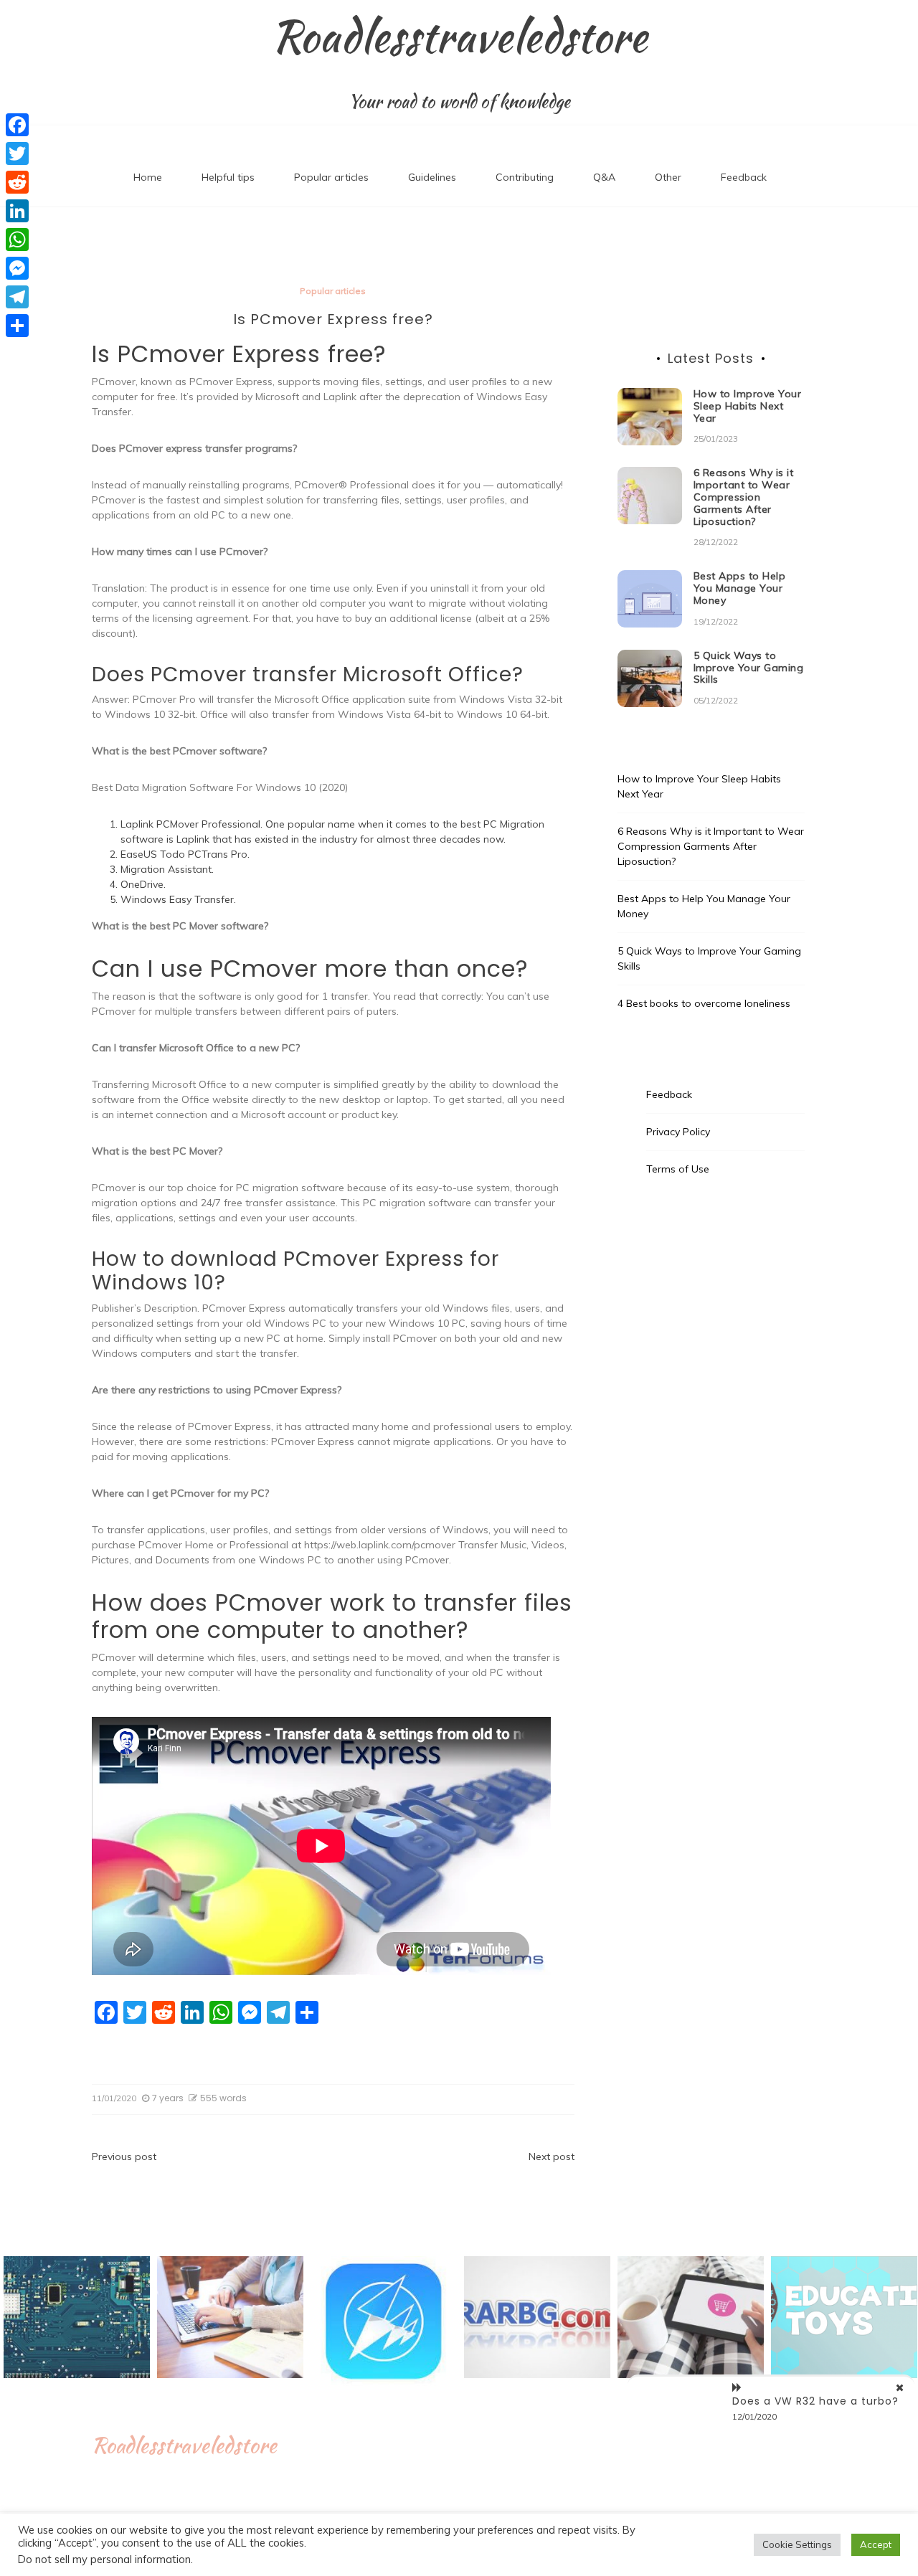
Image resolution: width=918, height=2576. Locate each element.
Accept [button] (876, 2544)
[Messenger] (17, 268)
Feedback (744, 177)
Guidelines (432, 177)
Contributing (525, 177)
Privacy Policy (678, 1132)
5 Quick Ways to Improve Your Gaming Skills (749, 668)
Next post (552, 2156)
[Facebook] (17, 125)
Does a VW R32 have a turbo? (815, 2401)
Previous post (124, 2156)
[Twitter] (17, 153)
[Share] (17, 326)
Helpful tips (228, 177)
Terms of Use (678, 1169)
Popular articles (331, 177)
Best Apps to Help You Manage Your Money (740, 588)
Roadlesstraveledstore (459, 37)
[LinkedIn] (17, 211)
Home (148, 177)
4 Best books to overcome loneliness (704, 1003)
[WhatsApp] (17, 240)
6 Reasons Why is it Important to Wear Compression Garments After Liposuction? (744, 497)
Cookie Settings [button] (797, 2544)
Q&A (604, 177)
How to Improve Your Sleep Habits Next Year (748, 406)
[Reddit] (17, 182)
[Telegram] (17, 297)
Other (668, 177)
